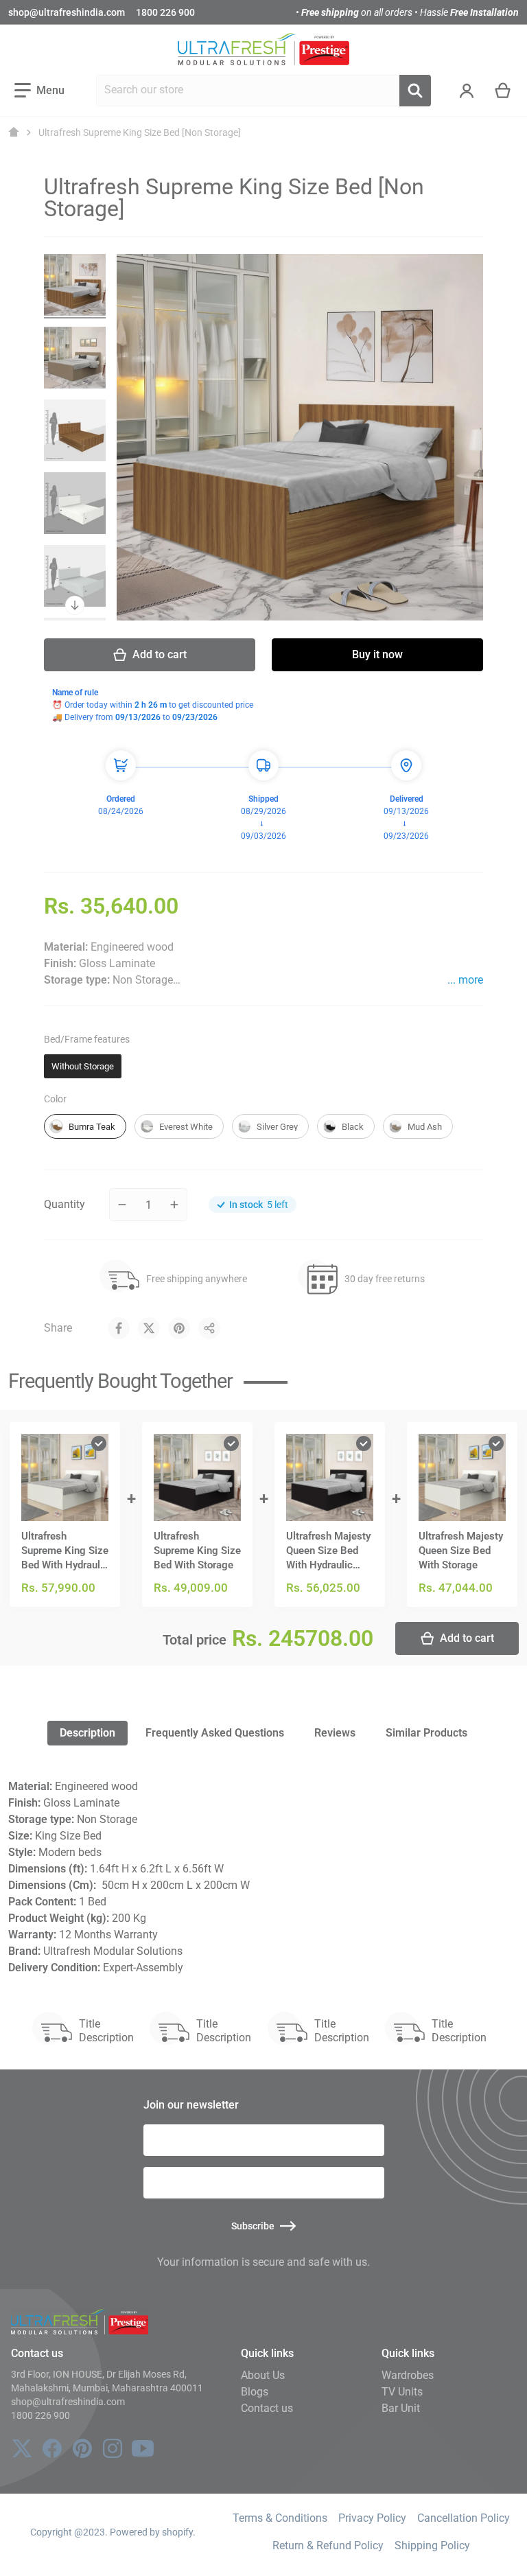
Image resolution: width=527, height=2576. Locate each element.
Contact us (267, 2408)
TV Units (402, 2392)
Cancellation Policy (464, 2518)
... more (465, 980)
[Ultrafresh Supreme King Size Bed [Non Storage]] (75, 285)
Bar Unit (401, 2408)
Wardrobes (408, 2375)
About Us (263, 2375)
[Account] (467, 91)
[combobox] (248, 91)
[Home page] (14, 132)
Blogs (255, 2392)
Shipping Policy (432, 2545)
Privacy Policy (372, 2518)
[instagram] (113, 2448)
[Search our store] (415, 91)
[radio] (83, 1067)
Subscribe (253, 2226)
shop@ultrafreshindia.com (67, 12)
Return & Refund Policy (328, 2545)
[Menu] (39, 91)
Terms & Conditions (280, 2518)
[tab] (87, 1733)
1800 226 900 (165, 12)
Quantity (65, 1204)
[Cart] (503, 91)
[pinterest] (82, 2448)
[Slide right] (75, 605)
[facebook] (52, 2448)
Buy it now (377, 654)
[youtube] (143, 2448)
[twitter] (22, 2448)
